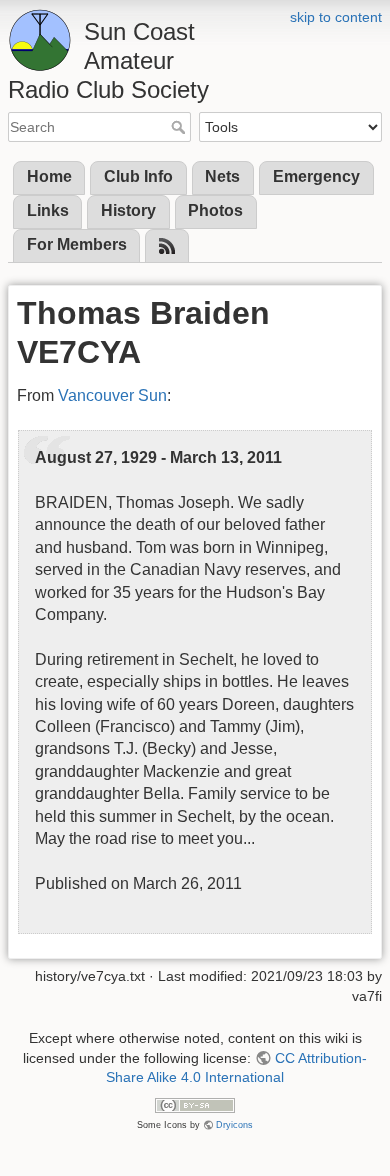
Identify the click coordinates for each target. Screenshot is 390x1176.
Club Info (138, 176)
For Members (77, 244)
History (128, 210)
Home (49, 176)
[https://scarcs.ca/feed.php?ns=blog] (167, 246)
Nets (222, 176)
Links (48, 210)
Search (180, 127)
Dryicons (234, 1125)
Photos (215, 210)
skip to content (336, 17)
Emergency (316, 176)
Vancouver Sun (112, 395)
